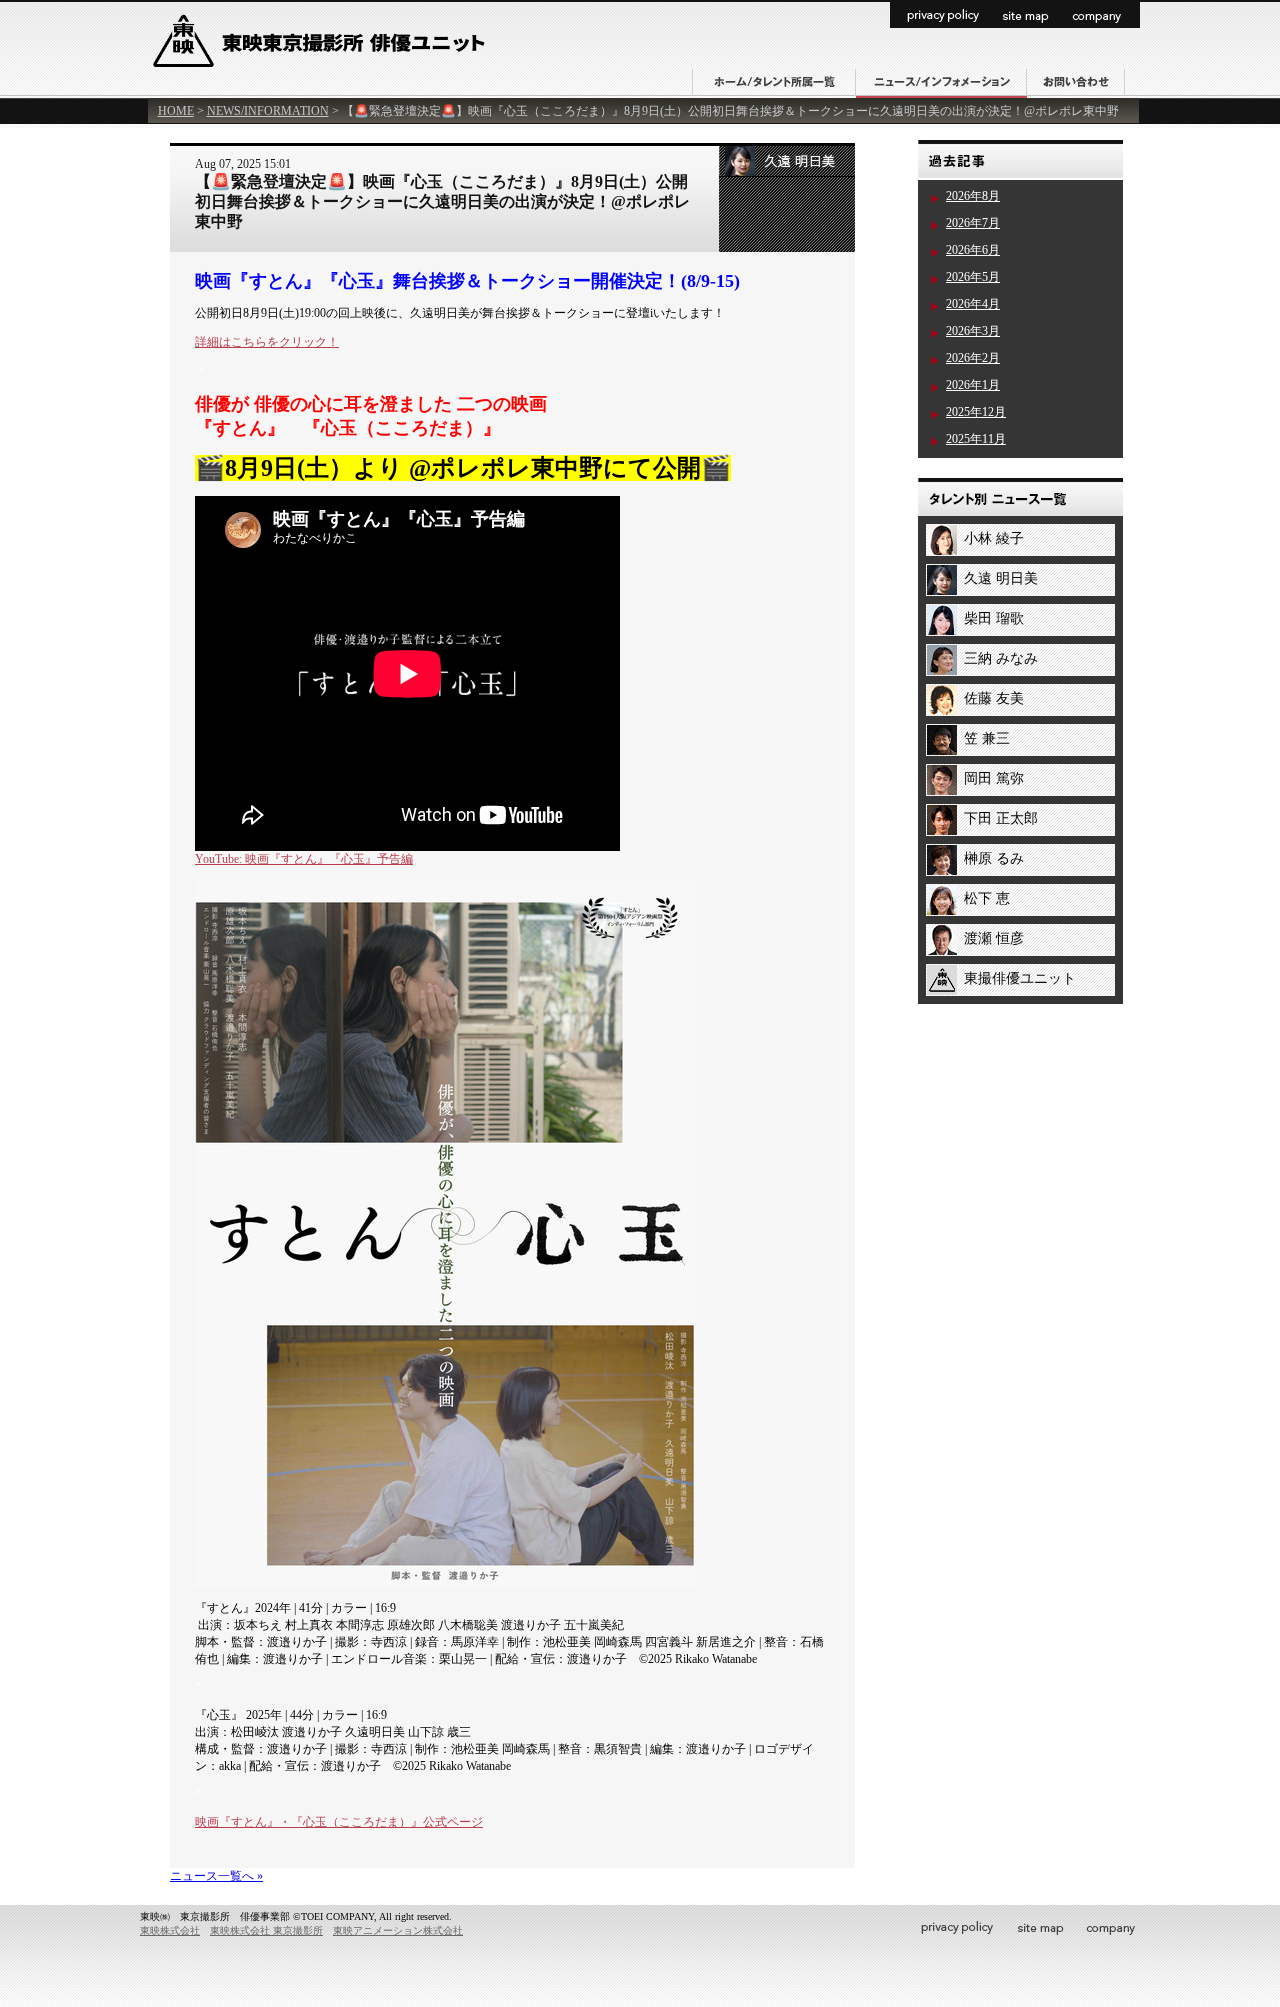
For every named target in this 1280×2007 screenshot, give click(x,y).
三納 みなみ (1001, 658)
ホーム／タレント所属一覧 (774, 82)
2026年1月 (973, 385)
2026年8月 (973, 196)
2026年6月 (973, 250)
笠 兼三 (987, 738)
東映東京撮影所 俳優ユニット (322, 52)
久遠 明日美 (1001, 578)
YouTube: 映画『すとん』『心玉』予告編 (304, 859)
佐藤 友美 (994, 698)
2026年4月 (973, 304)
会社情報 (1101, 15)
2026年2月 (973, 358)
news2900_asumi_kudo (787, 161)
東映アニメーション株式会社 (398, 1930)
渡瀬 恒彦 (994, 938)
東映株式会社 (170, 1930)
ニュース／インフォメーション (941, 83)
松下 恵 (987, 898)
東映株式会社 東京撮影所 (266, 1930)
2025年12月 (976, 412)
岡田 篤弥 (994, 778)
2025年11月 (976, 439)
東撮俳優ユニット (1020, 978)
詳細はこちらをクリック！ (267, 342)
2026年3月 (973, 331)
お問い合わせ (1076, 82)
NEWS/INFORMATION (268, 111)
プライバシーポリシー (940, 15)
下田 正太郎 (1001, 818)
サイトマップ (1026, 15)
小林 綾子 (994, 538)
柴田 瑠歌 (994, 618)
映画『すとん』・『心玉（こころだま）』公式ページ (339, 1822)
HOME (176, 111)
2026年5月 (973, 277)
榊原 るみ (994, 858)
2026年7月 (973, 223)
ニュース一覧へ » (216, 1876)
